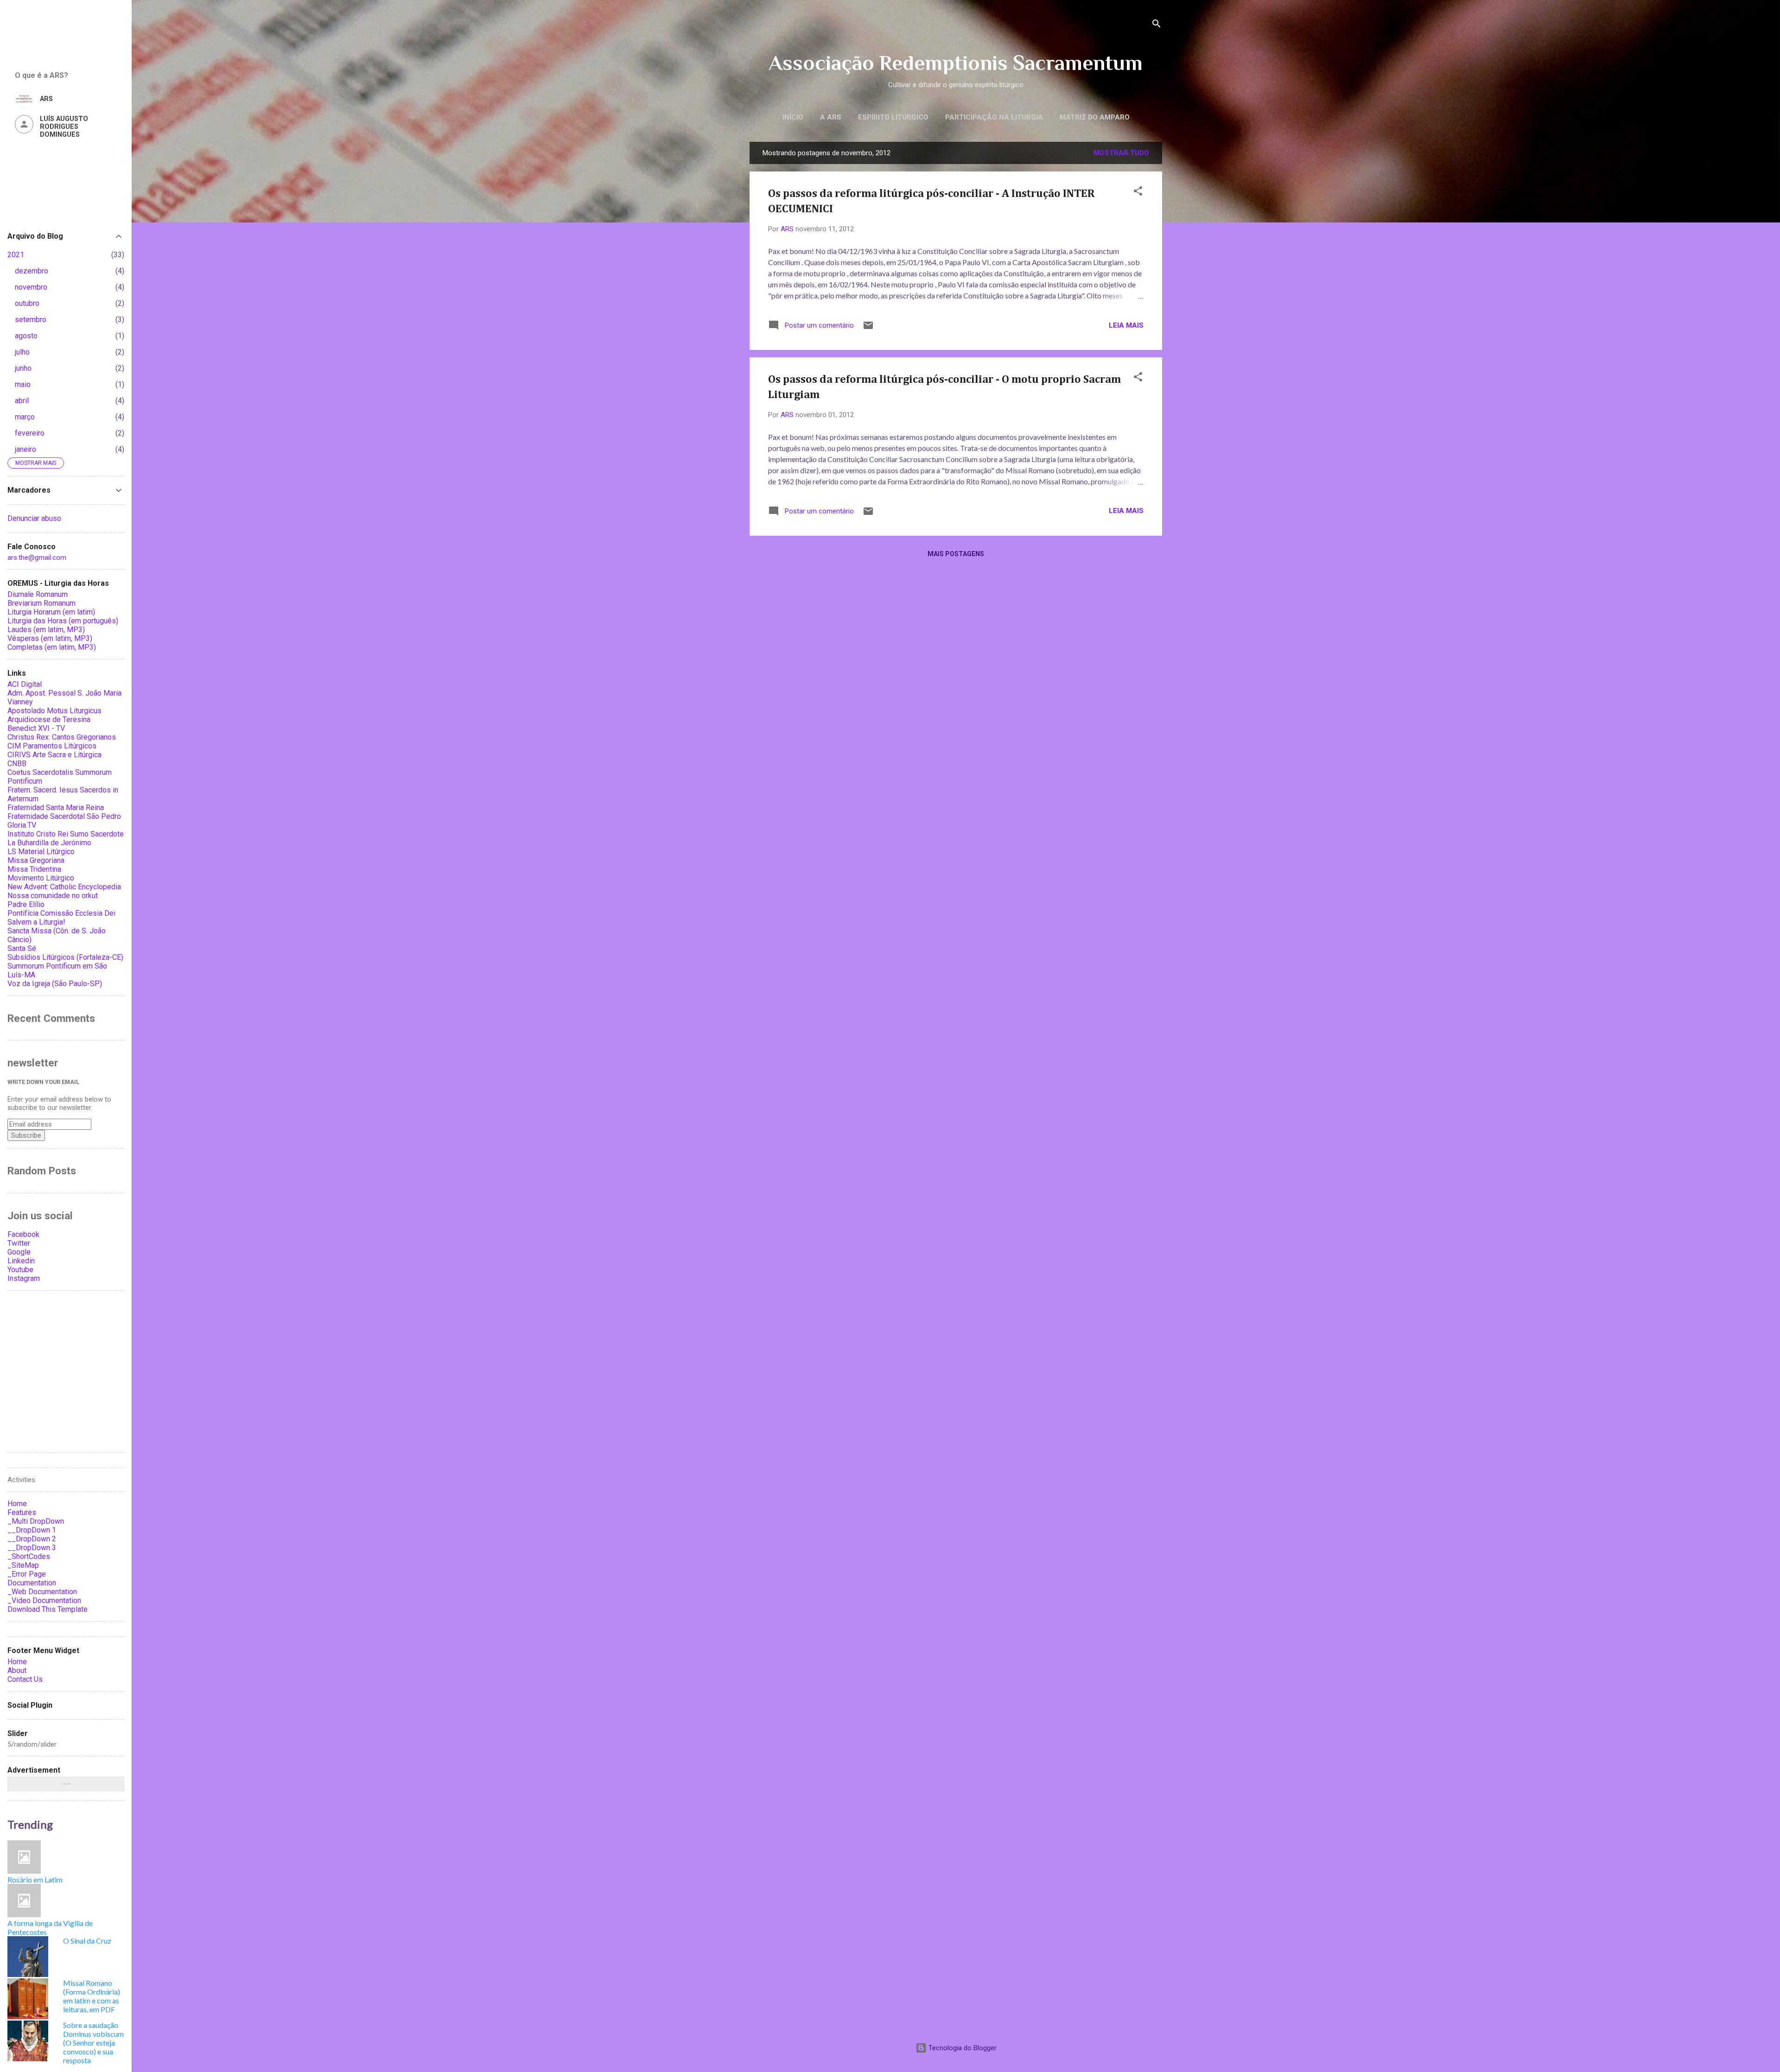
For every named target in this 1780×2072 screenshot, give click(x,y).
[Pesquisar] (1157, 25)
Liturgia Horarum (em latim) (51, 612)
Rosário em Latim (35, 1879)
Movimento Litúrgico (41, 878)
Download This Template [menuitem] (48, 1609)
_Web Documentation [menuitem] (42, 1592)
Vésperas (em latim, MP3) (50, 638)
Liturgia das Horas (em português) (63, 621)
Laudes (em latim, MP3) (46, 630)
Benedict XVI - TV (36, 728)
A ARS (831, 117)
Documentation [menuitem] (32, 1583)
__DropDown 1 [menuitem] (32, 1530)
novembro (31, 287)
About (17, 1670)
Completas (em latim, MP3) (52, 647)
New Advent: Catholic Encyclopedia (64, 887)
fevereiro (30, 433)
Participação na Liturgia (994, 117)
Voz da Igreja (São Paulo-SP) (55, 984)
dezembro (32, 271)
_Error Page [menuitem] (27, 1574)
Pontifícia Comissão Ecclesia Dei (61, 913)
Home (17, 1662)
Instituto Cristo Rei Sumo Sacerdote (66, 834)
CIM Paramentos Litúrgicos (52, 746)
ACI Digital (25, 684)
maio (23, 384)
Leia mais (1126, 325)
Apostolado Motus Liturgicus (54, 711)
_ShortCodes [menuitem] (29, 1556)
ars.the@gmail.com (37, 558)
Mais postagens (956, 554)
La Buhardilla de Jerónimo (49, 843)
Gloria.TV (22, 825)
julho (22, 352)
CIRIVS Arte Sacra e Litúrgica (54, 755)
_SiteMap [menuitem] (23, 1565)
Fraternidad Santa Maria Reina (56, 808)
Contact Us (25, 1679)
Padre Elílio (26, 904)
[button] (1138, 193)
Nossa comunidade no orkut (53, 896)
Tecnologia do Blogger (962, 2048)
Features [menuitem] (22, 1512)
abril (22, 401)
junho (23, 368)
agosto (26, 336)
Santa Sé (22, 948)
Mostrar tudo (1121, 153)
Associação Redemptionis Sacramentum (956, 63)
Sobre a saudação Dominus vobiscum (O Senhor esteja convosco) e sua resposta (93, 2043)
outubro (27, 303)
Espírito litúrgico (893, 117)
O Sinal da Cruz (87, 1941)
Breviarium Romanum (41, 603)
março (25, 417)
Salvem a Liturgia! (36, 922)
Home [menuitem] (17, 1504)
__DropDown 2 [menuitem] (32, 1539)
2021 (16, 255)
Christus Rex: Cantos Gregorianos (62, 737)
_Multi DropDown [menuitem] (36, 1521)
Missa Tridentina (34, 869)
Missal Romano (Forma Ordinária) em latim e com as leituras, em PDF (92, 1996)
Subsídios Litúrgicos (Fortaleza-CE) (65, 957)
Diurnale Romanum (38, 594)
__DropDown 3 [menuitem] (32, 1548)
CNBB (17, 764)
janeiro (25, 449)
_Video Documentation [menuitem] (44, 1600)
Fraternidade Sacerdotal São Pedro (64, 816)
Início (793, 117)
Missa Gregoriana (36, 860)
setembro (31, 320)
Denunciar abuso (34, 518)
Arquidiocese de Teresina (49, 719)
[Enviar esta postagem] (868, 329)
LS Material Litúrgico (41, 852)
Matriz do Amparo (1095, 117)
